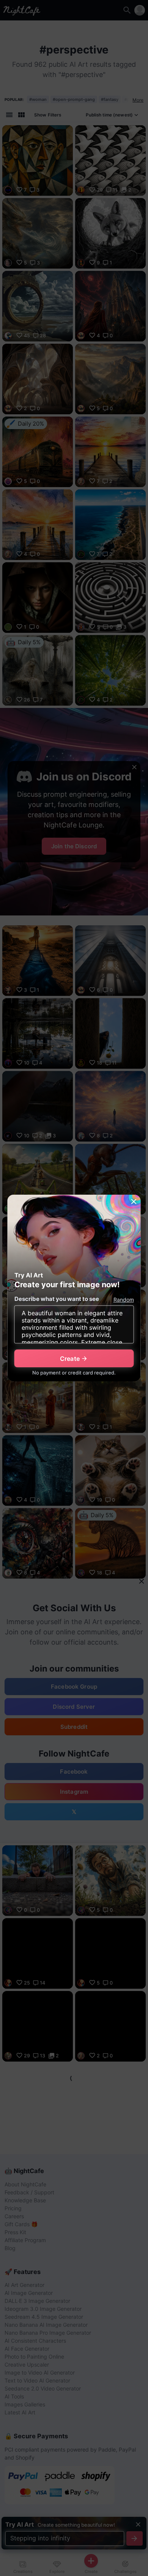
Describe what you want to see (57, 1299)
